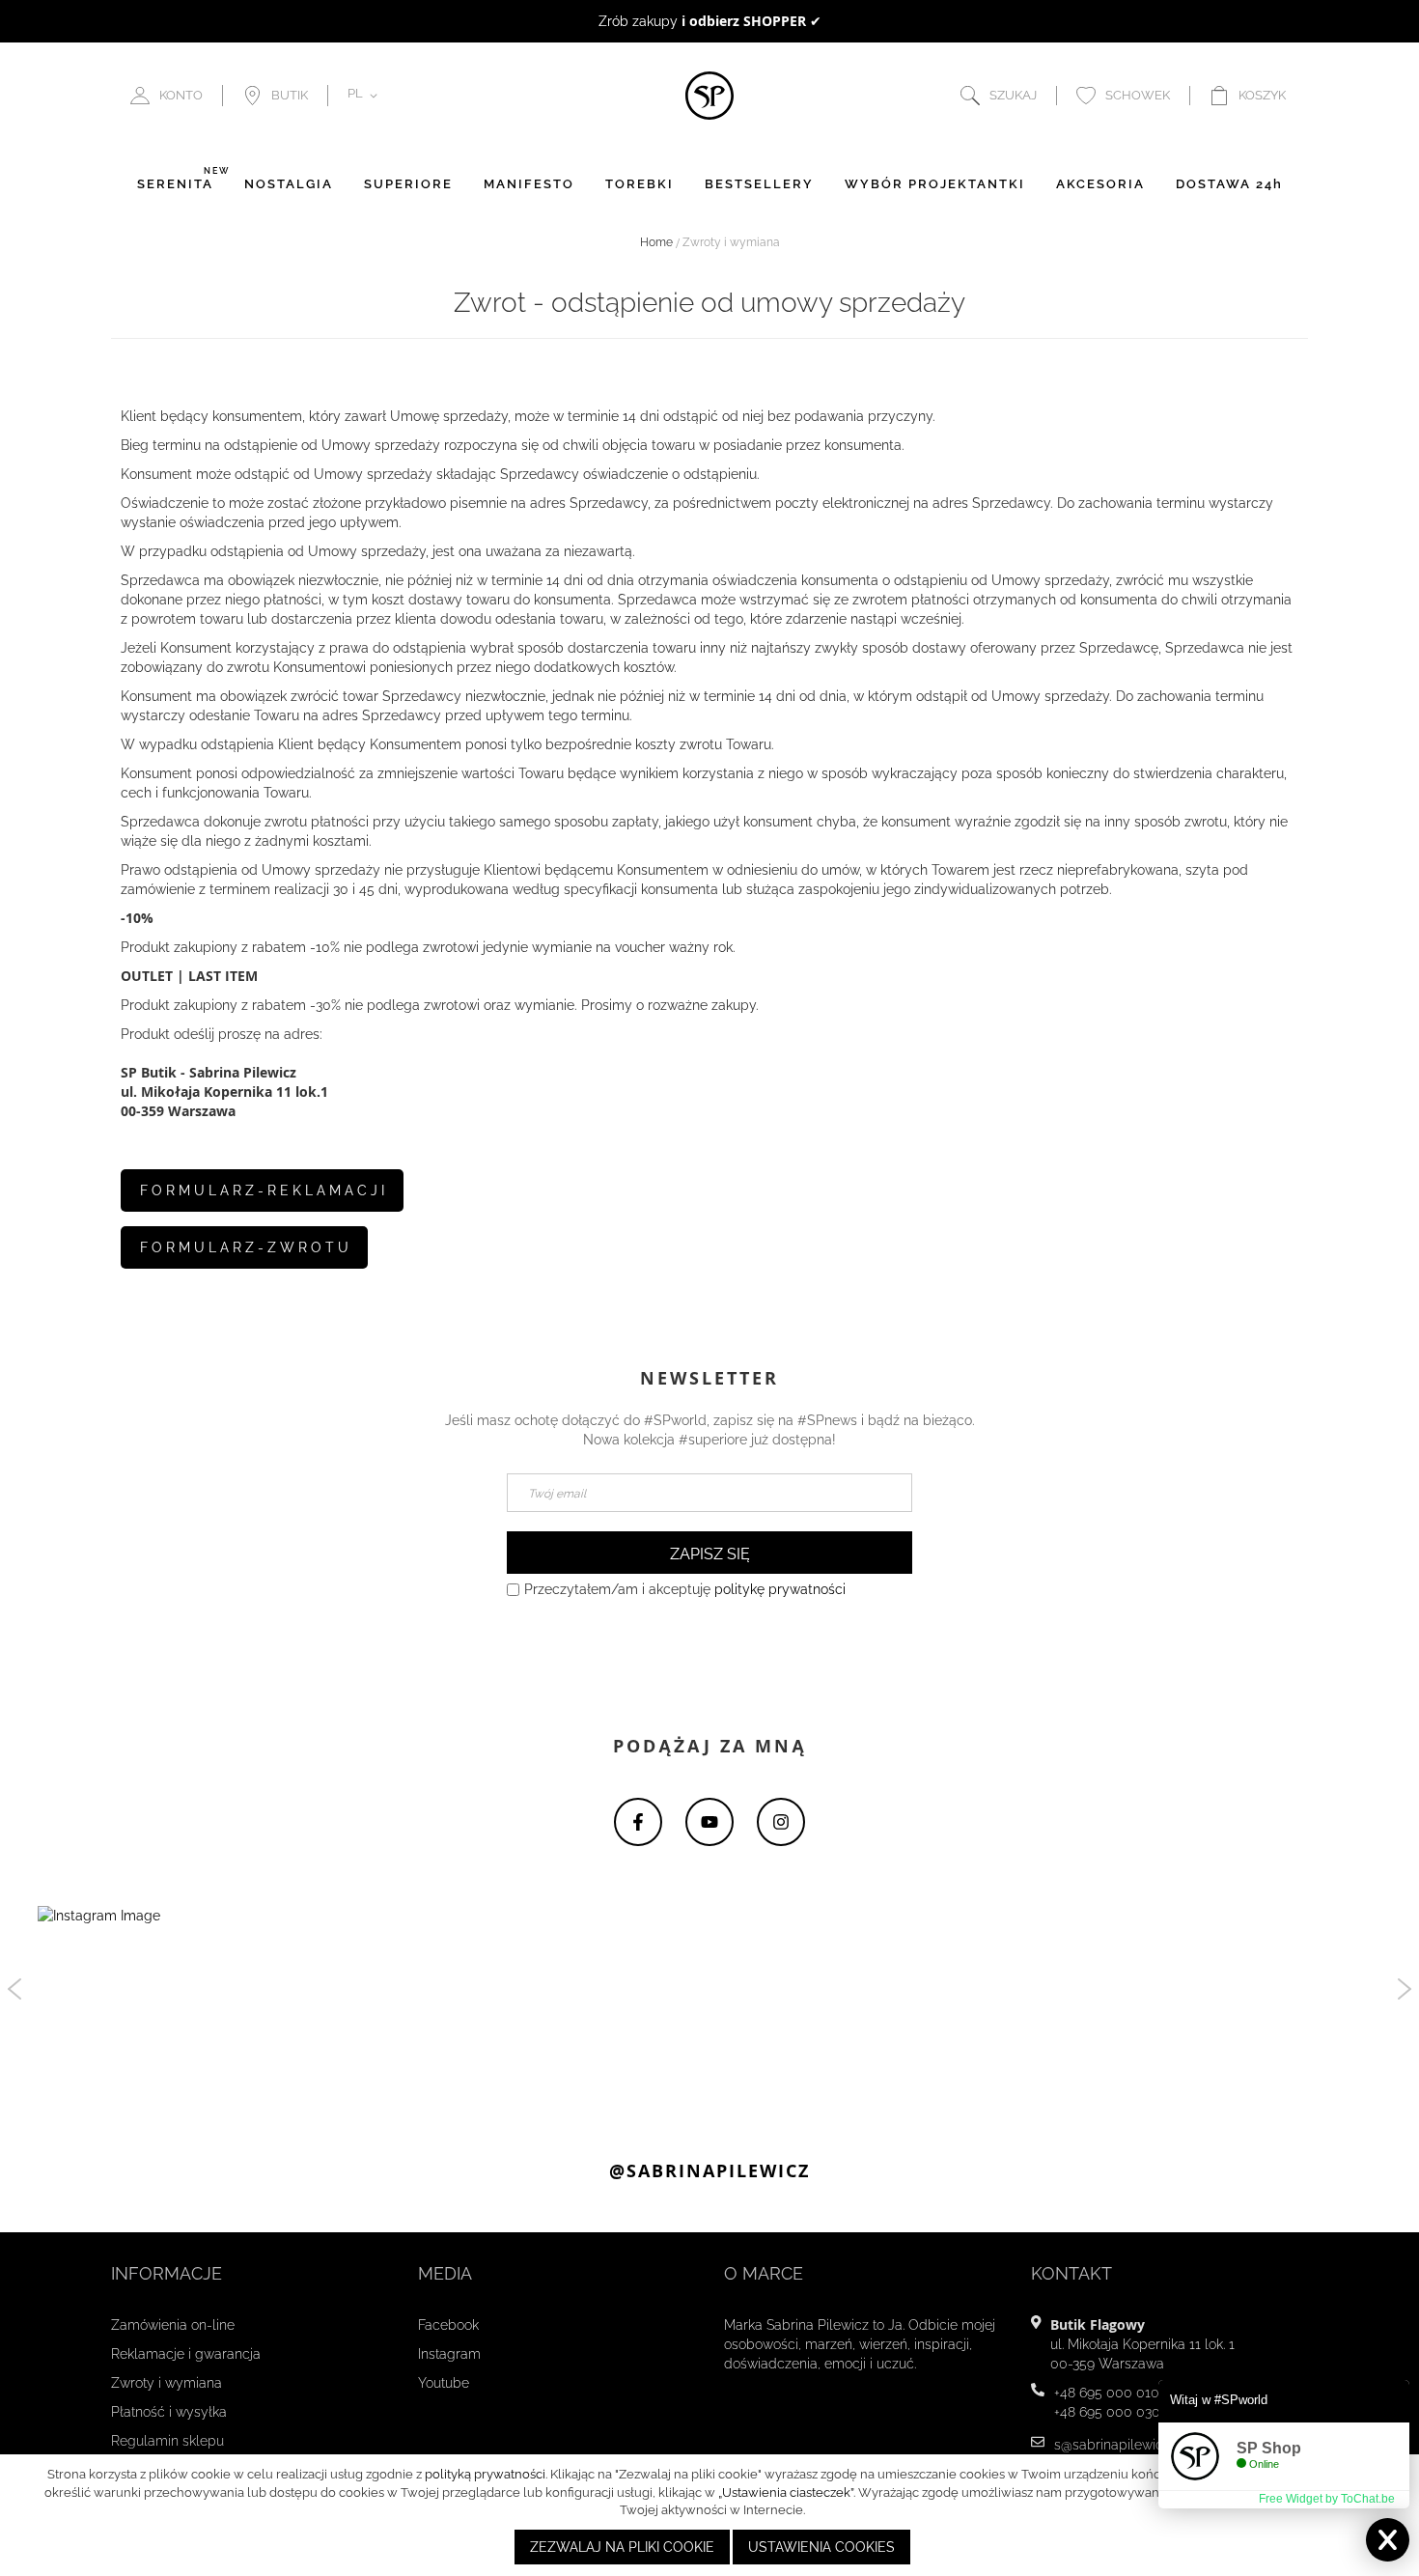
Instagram (449, 2354)
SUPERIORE (408, 184)
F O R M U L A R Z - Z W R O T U (244, 1247)
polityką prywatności (485, 2474)
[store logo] (709, 96)
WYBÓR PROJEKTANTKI (935, 184)
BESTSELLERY (759, 184)
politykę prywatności (780, 1589)
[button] (366, 96)
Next (1405, 1989)
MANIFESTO (529, 184)
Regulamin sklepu (167, 2441)
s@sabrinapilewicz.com (1127, 2445)
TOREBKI (640, 184)
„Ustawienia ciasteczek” (786, 2492)
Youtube (444, 2383)
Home (656, 242)
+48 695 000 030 (1107, 2412)
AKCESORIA (1100, 184)
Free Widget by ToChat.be (1327, 2499)
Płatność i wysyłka (169, 2412)
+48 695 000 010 (1107, 2393)
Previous (14, 1989)
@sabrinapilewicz (709, 2171)
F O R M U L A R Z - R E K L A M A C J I (262, 1190)
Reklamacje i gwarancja (186, 2354)
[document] (712, 2515)
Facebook (448, 2325)
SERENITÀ (175, 184)
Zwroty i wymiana (167, 2383)
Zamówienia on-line (173, 2325)
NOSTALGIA (289, 184)
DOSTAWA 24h (1229, 184)
